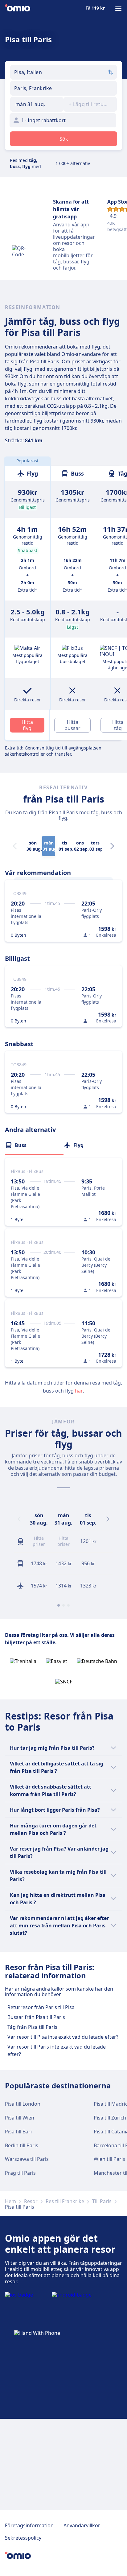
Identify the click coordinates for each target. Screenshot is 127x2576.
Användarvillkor (82, 2525)
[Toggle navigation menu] (118, 9)
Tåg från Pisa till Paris (32, 2027)
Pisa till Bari (18, 2132)
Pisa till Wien (20, 2118)
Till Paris (102, 2201)
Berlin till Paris (22, 2145)
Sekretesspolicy (23, 2538)
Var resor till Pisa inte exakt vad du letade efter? (63, 2037)
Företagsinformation (29, 2525)
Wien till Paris (109, 2159)
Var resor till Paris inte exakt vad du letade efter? (57, 2050)
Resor (31, 2201)
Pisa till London (23, 2104)
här (79, 1391)
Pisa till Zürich (110, 2118)
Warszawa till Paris (27, 2159)
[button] (37, 104)
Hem (10, 2201)
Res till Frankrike (65, 2201)
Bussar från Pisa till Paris (36, 2017)
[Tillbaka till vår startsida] (18, 9)
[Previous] (19, 1519)
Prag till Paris (20, 2173)
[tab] (34, 1145)
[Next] (112, 846)
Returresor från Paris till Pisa (41, 2007)
